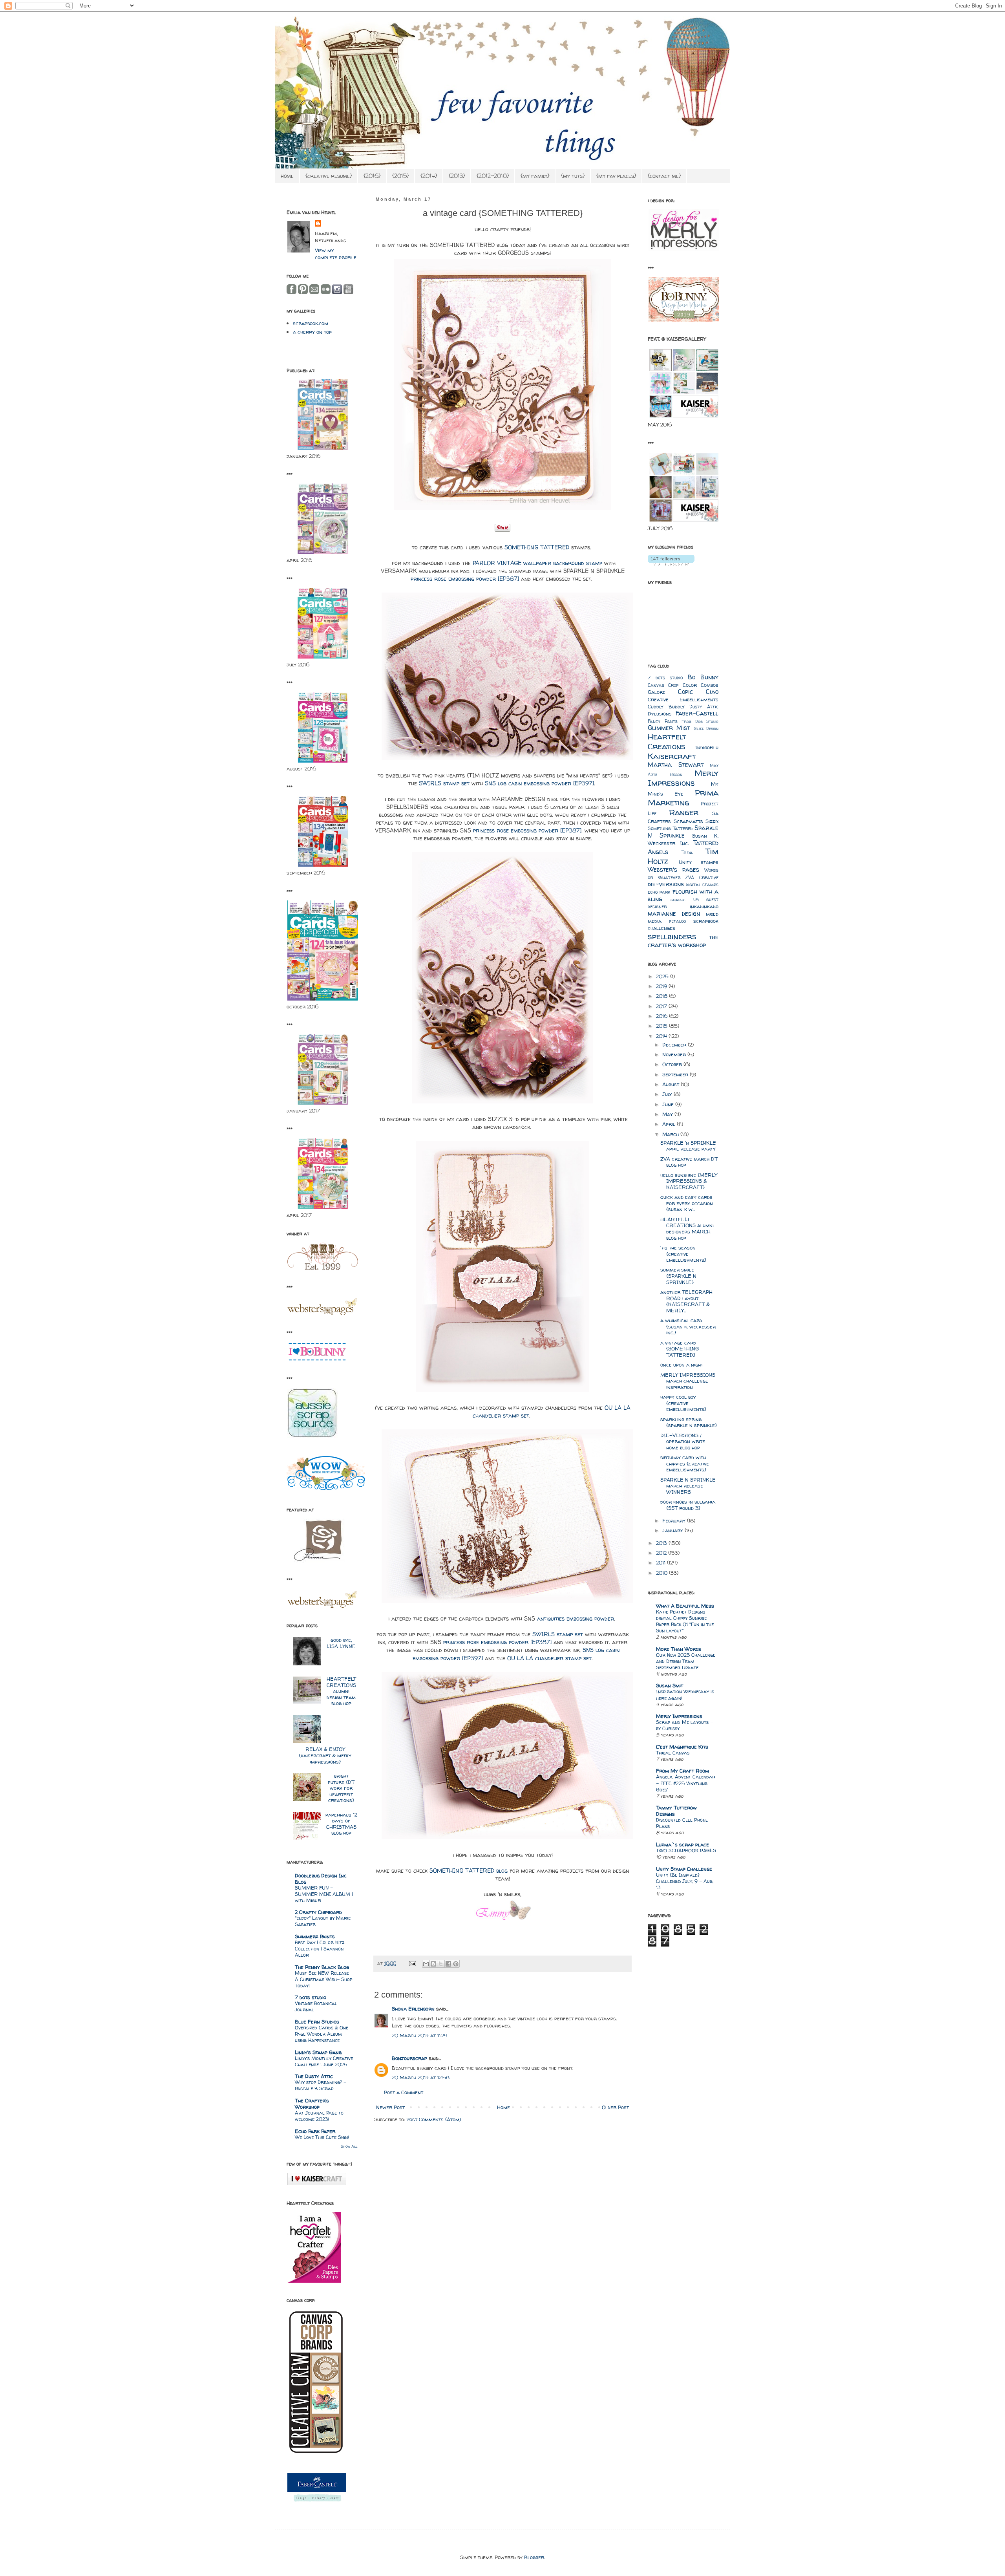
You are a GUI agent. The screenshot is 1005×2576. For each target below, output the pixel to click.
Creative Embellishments (683, 699)
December (675, 1045)
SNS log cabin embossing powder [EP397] (539, 783)
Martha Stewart (676, 765)
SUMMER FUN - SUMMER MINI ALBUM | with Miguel (324, 1894)
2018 (662, 996)
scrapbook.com (311, 323)
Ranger (684, 812)
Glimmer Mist (669, 728)
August (672, 1084)
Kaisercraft (672, 756)
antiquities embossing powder (576, 1619)
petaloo (677, 921)
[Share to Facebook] (448, 1964)
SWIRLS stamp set (444, 783)
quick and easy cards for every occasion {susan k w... (687, 1203)
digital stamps (702, 885)
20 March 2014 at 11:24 (419, 2035)
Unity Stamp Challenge (684, 1869)
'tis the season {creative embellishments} (683, 1254)
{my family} (535, 176)
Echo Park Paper (315, 2131)
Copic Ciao (698, 692)
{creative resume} (329, 176)
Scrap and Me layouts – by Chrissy (684, 1725)
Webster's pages (673, 870)
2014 (662, 1036)
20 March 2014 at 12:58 (421, 2077)
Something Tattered (670, 829)
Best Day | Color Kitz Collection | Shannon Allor (320, 1949)
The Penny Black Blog (322, 1967)
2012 (662, 1553)
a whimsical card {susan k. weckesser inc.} (688, 1326)
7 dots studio (311, 1997)
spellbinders (672, 936)
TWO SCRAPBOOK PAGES (686, 1851)
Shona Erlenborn (413, 2009)
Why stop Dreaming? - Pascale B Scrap (321, 2085)
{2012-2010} (493, 176)
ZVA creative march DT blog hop (689, 1162)
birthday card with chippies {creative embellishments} (685, 1463)
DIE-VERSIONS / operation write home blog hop (683, 1441)
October (673, 1064)
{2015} (400, 176)
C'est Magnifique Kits (682, 1747)
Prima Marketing (683, 798)
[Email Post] (412, 1963)
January (673, 1530)
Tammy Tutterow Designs (676, 1811)
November (675, 1054)
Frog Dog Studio (700, 721)
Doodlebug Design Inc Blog (321, 1879)
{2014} (429, 176)
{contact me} (664, 176)
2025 (663, 976)
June (669, 1104)
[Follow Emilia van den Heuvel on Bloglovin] (671, 563)
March (671, 1134)
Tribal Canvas (673, 1753)
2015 (662, 1026)
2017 (662, 1006)
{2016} (372, 176)
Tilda (687, 853)
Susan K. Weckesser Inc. (683, 839)
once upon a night (682, 1365)
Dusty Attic (704, 707)
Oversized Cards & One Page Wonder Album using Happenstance (322, 2034)
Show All (349, 2146)
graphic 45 (684, 900)
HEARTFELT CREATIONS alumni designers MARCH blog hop (687, 1229)
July (668, 1094)
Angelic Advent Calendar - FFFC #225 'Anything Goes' (686, 1783)
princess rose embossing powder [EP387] (465, 579)
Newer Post (390, 2107)
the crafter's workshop (683, 941)
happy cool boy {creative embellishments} (683, 1403)
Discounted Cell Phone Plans (682, 1823)
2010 (662, 1573)
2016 (662, 1016)
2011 (661, 1562)
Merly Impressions (683, 778)
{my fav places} (616, 176)
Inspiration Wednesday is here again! (685, 1695)
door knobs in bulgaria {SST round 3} (688, 1505)
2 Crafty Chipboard (318, 1912)
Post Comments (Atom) (434, 2119)
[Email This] (426, 1964)
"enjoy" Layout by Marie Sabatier (323, 1921)
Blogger (534, 2557)
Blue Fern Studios (317, 2022)
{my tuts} (573, 176)
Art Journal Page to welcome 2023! (319, 2116)
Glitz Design (706, 728)
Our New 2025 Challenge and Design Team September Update (686, 1661)
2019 (662, 986)
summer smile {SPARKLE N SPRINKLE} (678, 1276)
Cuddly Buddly (666, 706)
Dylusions (660, 714)
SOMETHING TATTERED (537, 547)
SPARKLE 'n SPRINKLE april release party (688, 1146)
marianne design (674, 914)
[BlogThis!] (433, 1964)
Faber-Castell (697, 713)
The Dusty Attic (314, 2076)
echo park (659, 892)
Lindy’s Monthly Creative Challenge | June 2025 (324, 2061)
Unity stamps (699, 862)
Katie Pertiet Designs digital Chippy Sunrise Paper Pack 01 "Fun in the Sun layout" (685, 1621)
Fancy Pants (663, 721)
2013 (662, 1543)
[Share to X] (441, 1964)
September (676, 1074)
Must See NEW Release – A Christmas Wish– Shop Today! (324, 1979)
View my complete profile (336, 254)
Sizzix (712, 821)
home (287, 176)
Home (503, 2107)
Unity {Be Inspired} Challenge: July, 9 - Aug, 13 (685, 1881)
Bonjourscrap (409, 2058)
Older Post (615, 2107)
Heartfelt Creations (667, 741)
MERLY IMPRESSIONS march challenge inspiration (688, 1381)
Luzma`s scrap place (682, 1844)
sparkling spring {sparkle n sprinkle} (689, 1422)
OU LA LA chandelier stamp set (549, 1658)
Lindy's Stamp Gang (318, 2052)
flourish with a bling (683, 895)
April (670, 1124)
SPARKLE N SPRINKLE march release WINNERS (688, 1486)
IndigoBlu (707, 747)
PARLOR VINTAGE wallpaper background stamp (537, 563)
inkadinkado (704, 906)
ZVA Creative (702, 878)
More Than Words (679, 1649)
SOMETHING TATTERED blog (469, 1871)
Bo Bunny (703, 677)
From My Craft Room (682, 1771)
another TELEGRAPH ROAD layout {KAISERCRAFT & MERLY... (686, 1301)
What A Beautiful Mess (685, 1606)
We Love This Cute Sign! (322, 2137)
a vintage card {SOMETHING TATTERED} (680, 1349)
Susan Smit (670, 1685)
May (668, 1114)
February (675, 1520)
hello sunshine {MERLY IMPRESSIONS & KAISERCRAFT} (689, 1181)
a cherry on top (312, 332)
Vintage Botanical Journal (316, 2006)
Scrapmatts (688, 821)
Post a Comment (404, 2092)
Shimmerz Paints (315, 1936)
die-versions (666, 884)
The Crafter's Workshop (312, 2104)
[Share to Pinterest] (456, 1964)
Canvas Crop (663, 685)
